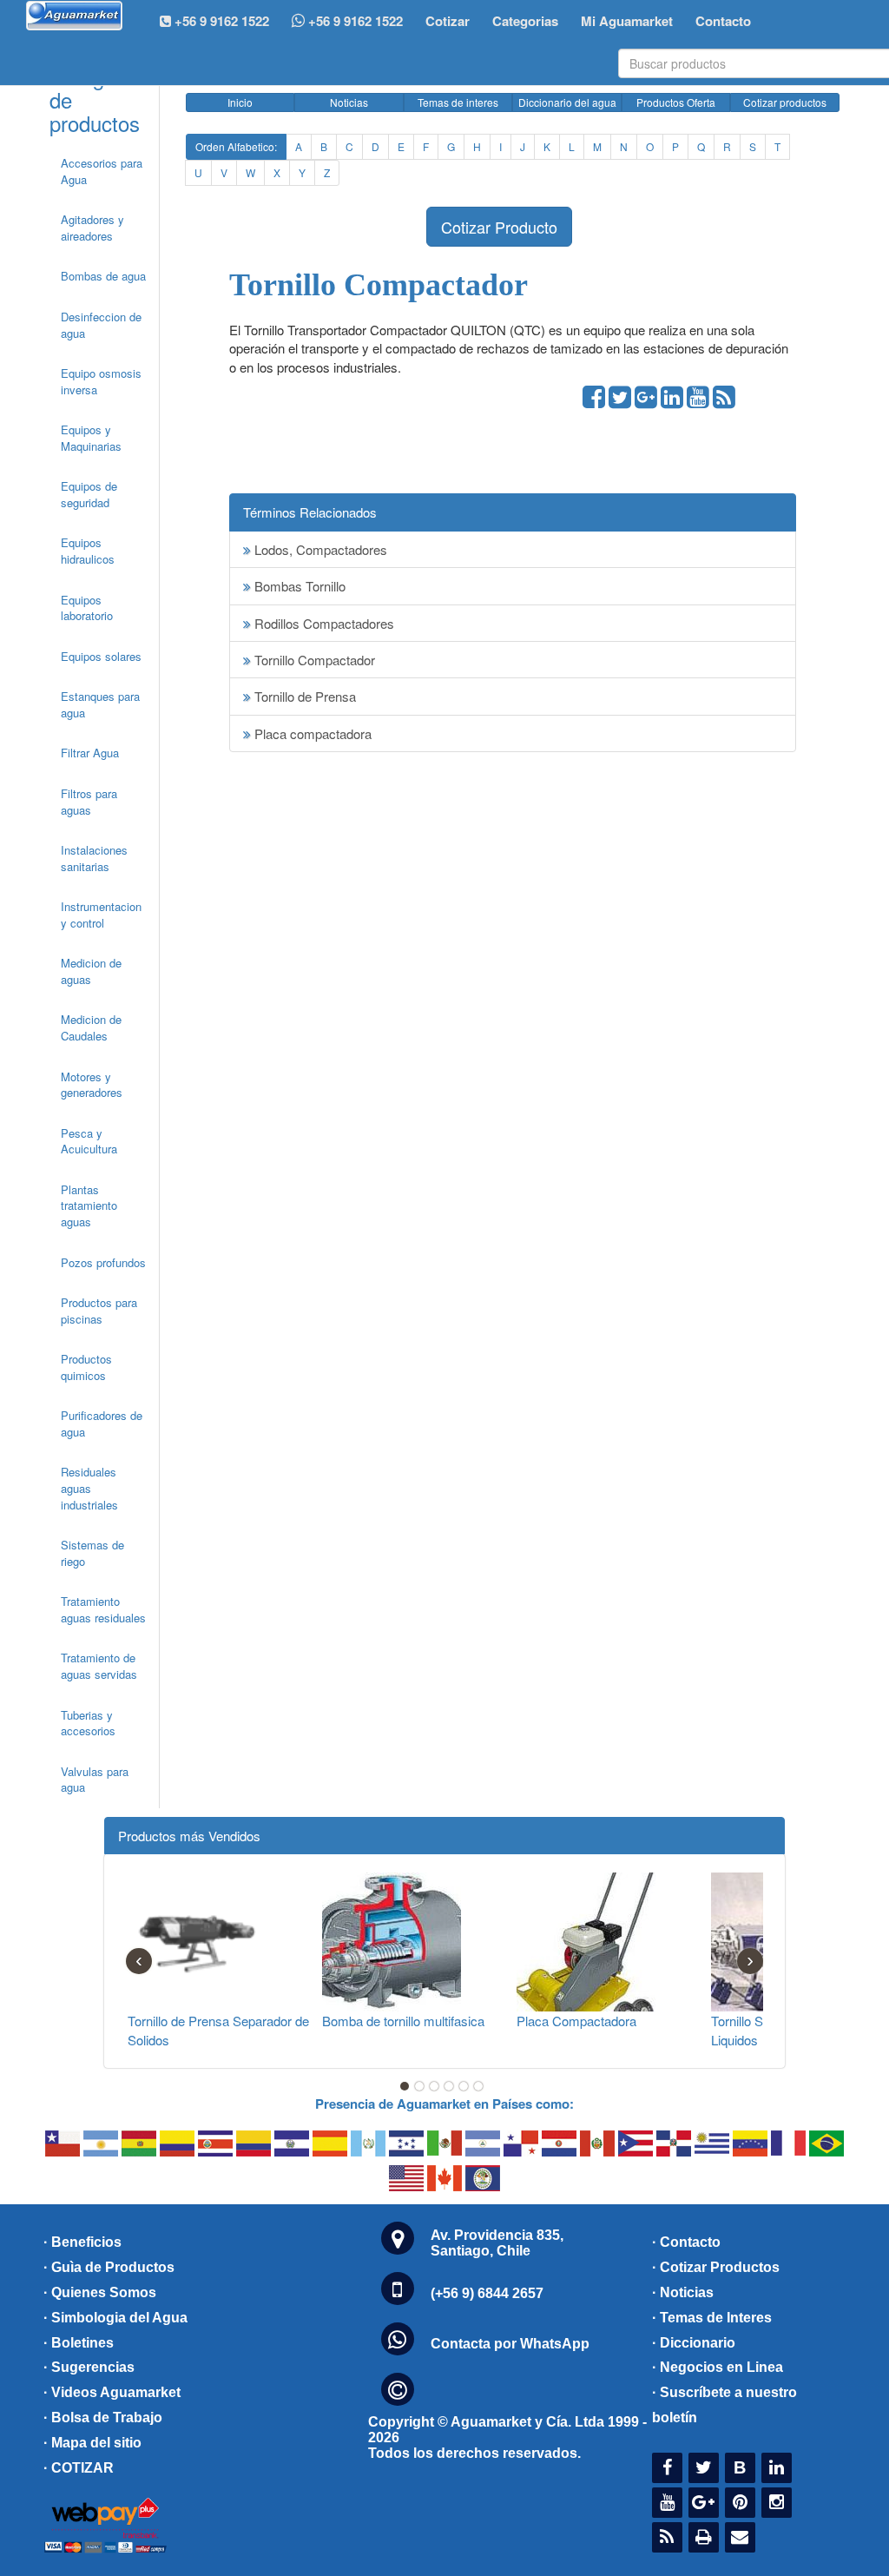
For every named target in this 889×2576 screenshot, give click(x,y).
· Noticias (683, 2292)
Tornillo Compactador (313, 660)
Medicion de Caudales (91, 1027)
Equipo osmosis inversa (101, 381)
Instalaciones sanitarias (94, 858)
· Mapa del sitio (92, 2443)
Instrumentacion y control (101, 915)
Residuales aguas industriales (89, 1488)
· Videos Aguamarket (112, 2392)
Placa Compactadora (576, 2021)
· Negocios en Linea (718, 2367)
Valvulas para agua (95, 1780)
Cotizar (448, 21)
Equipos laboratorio (87, 608)
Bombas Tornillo (298, 586)
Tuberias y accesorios (88, 1723)
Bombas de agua (103, 276)
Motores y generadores (92, 1085)
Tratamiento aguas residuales (103, 1609)
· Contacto (686, 2242)
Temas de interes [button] (458, 102)
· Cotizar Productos (716, 2267)
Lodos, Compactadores (319, 549)
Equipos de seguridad (89, 494)
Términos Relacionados (310, 512)
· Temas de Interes (712, 2318)
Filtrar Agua (90, 753)
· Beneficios (82, 2242)
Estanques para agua (100, 704)
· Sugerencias (89, 2367)
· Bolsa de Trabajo (103, 2417)
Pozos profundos (103, 1262)
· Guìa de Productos (109, 2267)
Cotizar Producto (499, 227)
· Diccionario (694, 2343)
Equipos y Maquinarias (91, 438)
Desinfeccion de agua (101, 325)
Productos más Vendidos (189, 1836)
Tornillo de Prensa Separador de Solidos (218, 2030)
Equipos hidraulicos (88, 551)
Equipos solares (101, 656)
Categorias (525, 21)
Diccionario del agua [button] (567, 102)
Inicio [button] (240, 102)
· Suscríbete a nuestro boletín (724, 2405)
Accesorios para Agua (102, 171)
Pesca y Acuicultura (89, 1141)
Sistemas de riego (92, 1553)
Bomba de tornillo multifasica (403, 2021)
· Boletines (79, 2343)
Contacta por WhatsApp (510, 2344)
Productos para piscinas (99, 1311)
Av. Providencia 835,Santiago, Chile (497, 2243)
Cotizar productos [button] (785, 102)
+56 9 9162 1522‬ (220, 21)
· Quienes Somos (100, 2292)
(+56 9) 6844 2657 (487, 2293)
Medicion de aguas (91, 971)
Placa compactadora (311, 733)
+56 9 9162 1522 (354, 21)
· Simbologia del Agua (115, 2318)
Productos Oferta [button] (676, 102)
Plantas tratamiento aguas (89, 1205)
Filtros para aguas (89, 802)
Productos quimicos (86, 1367)
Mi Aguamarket (627, 21)
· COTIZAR (79, 2468)
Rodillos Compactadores (323, 623)
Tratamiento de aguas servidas (99, 1666)
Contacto (723, 21)
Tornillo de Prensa (303, 696)
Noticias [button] (349, 102)
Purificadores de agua (102, 1423)
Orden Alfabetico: (236, 146)
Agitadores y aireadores (92, 228)
